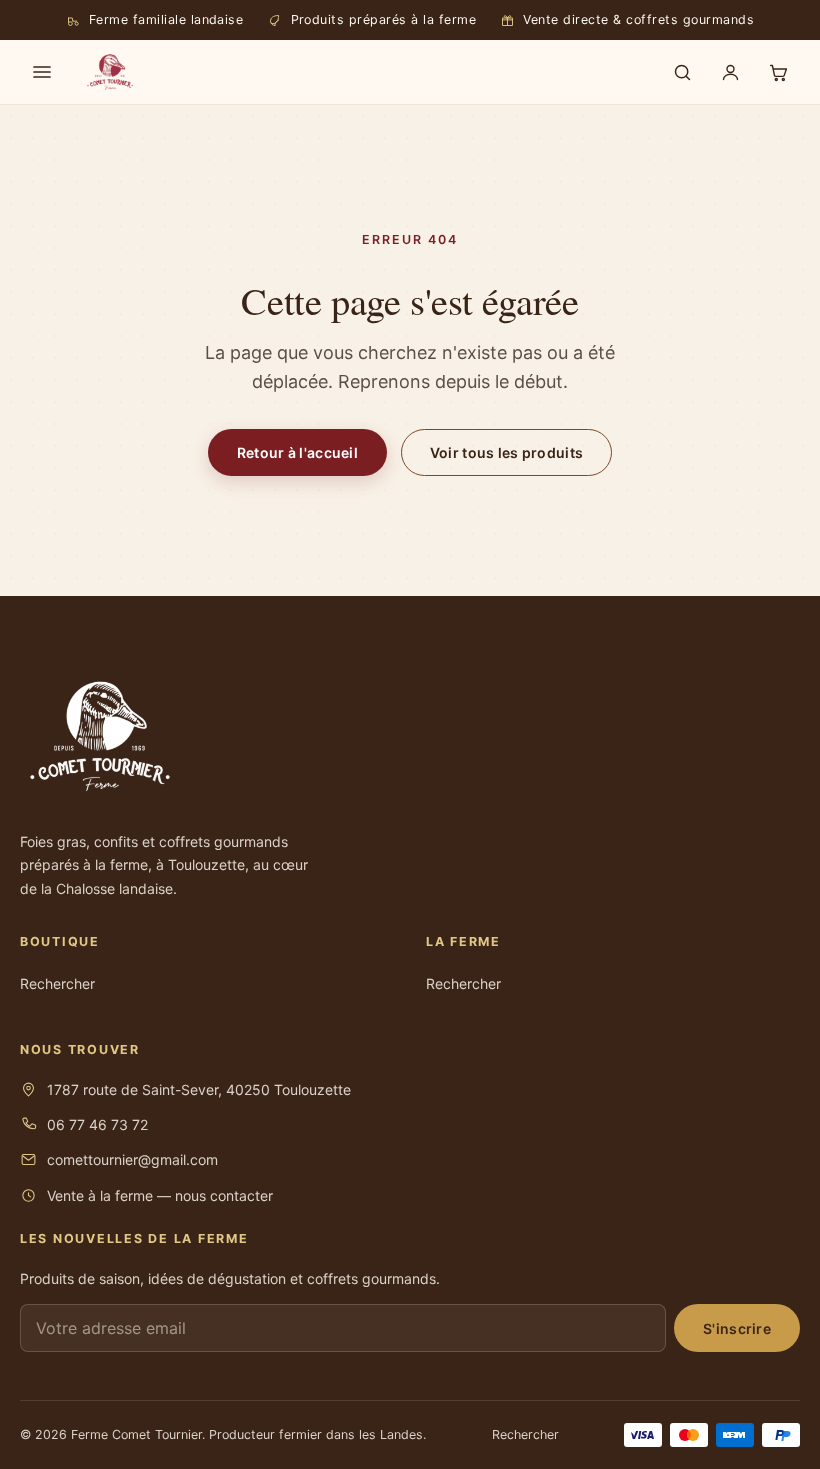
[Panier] (778, 72)
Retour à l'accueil (297, 452)
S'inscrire (737, 1328)
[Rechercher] (682, 72)
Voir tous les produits (506, 452)
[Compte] (730, 72)
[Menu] (42, 72)
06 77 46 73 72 (97, 1124)
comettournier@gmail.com (132, 1159)
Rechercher (57, 983)
